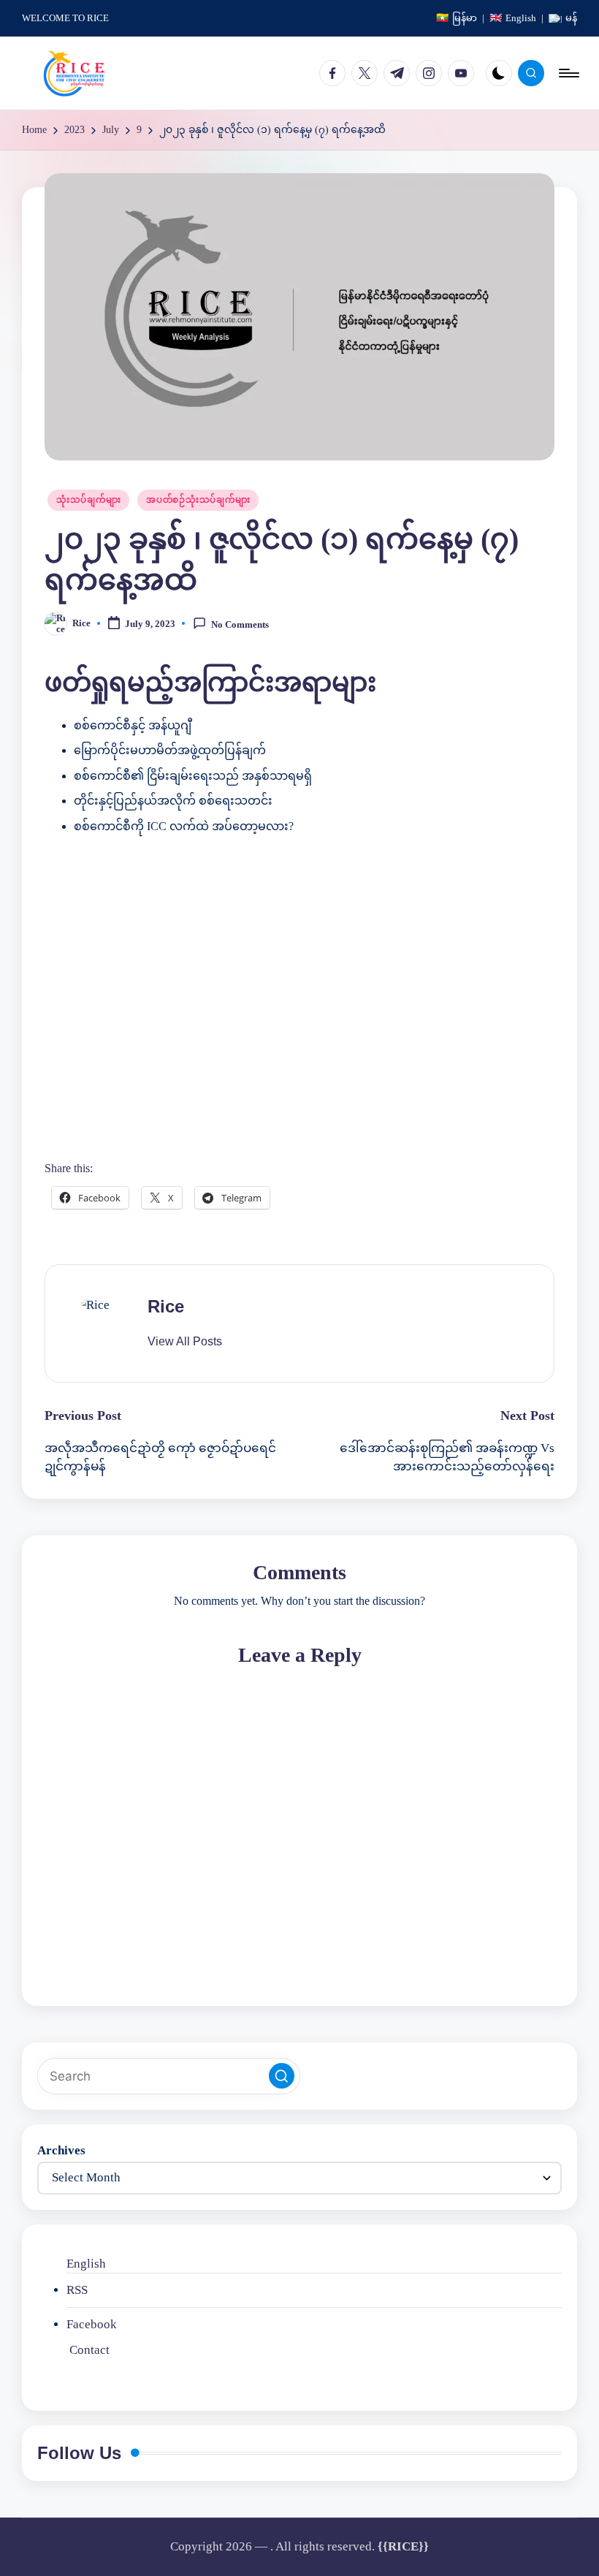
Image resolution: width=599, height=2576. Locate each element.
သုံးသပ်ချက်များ (88, 500)
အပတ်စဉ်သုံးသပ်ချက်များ (198, 500)
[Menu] (568, 73)
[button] (185, 1342)
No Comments (240, 624)
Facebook (92, 2324)
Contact (89, 2350)
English (86, 2264)
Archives (61, 2150)
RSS (77, 2290)
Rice (166, 1306)
